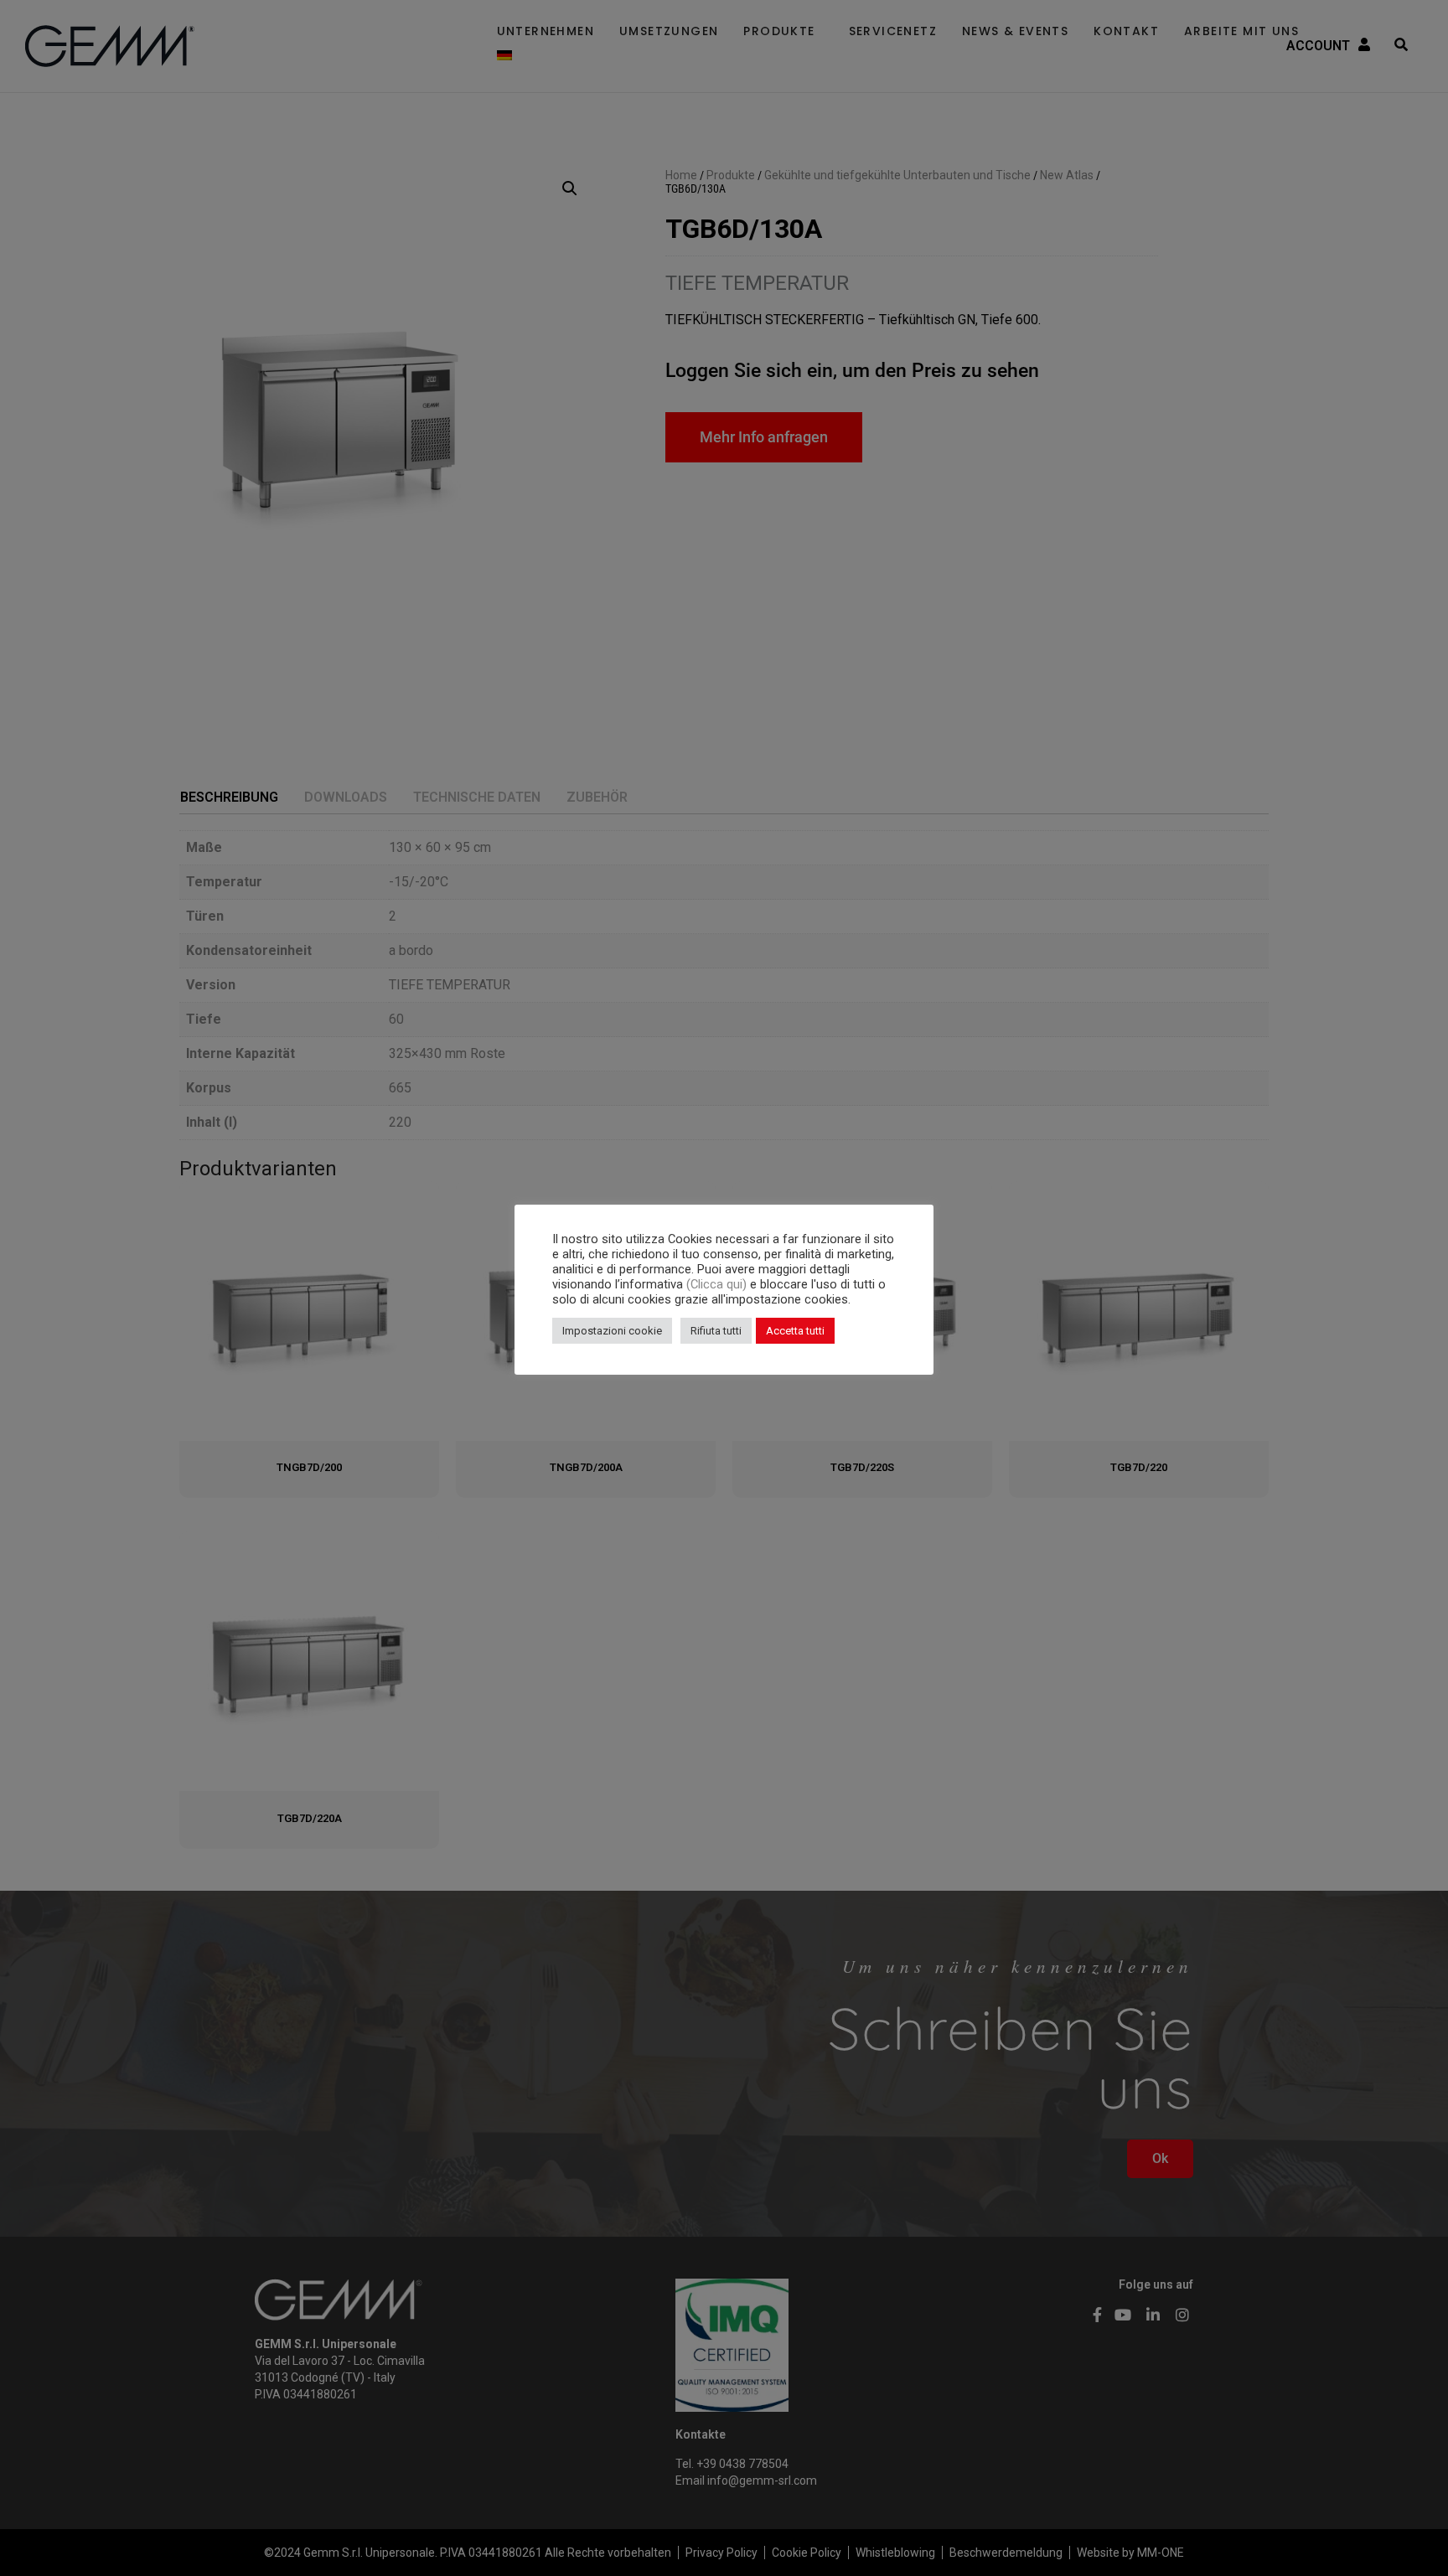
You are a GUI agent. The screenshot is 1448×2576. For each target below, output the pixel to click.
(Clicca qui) (718, 1284)
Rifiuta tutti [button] (716, 1331)
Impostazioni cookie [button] (612, 1331)
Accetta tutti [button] (795, 1331)
